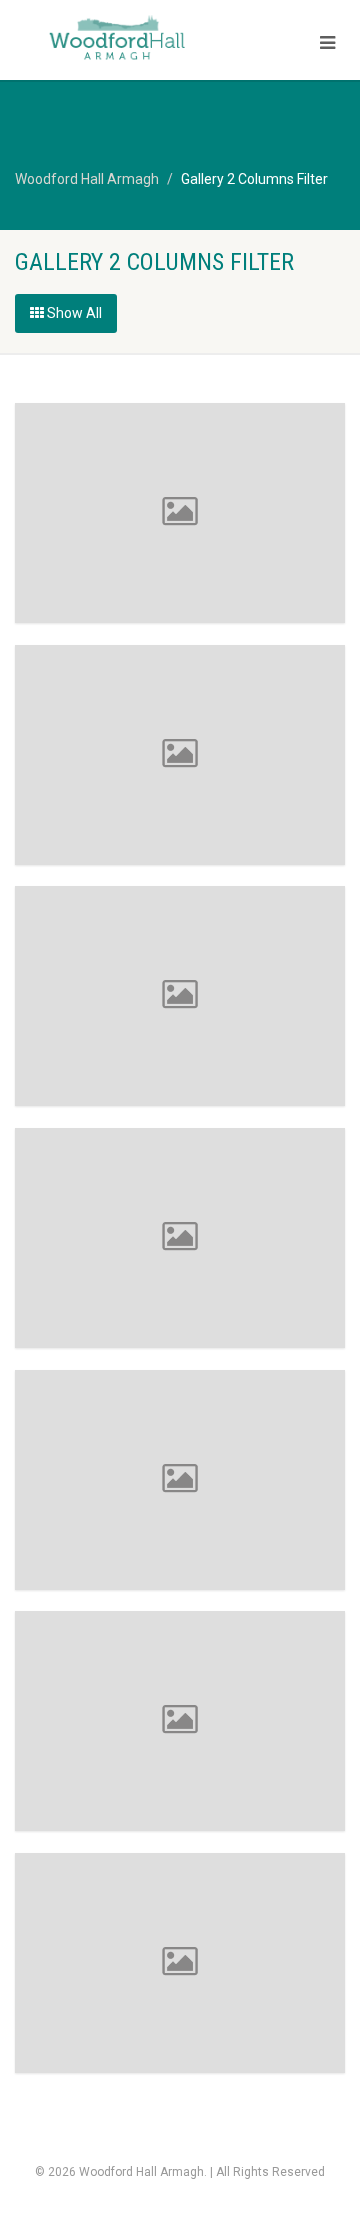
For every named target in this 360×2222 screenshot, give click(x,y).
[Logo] (120, 39)
